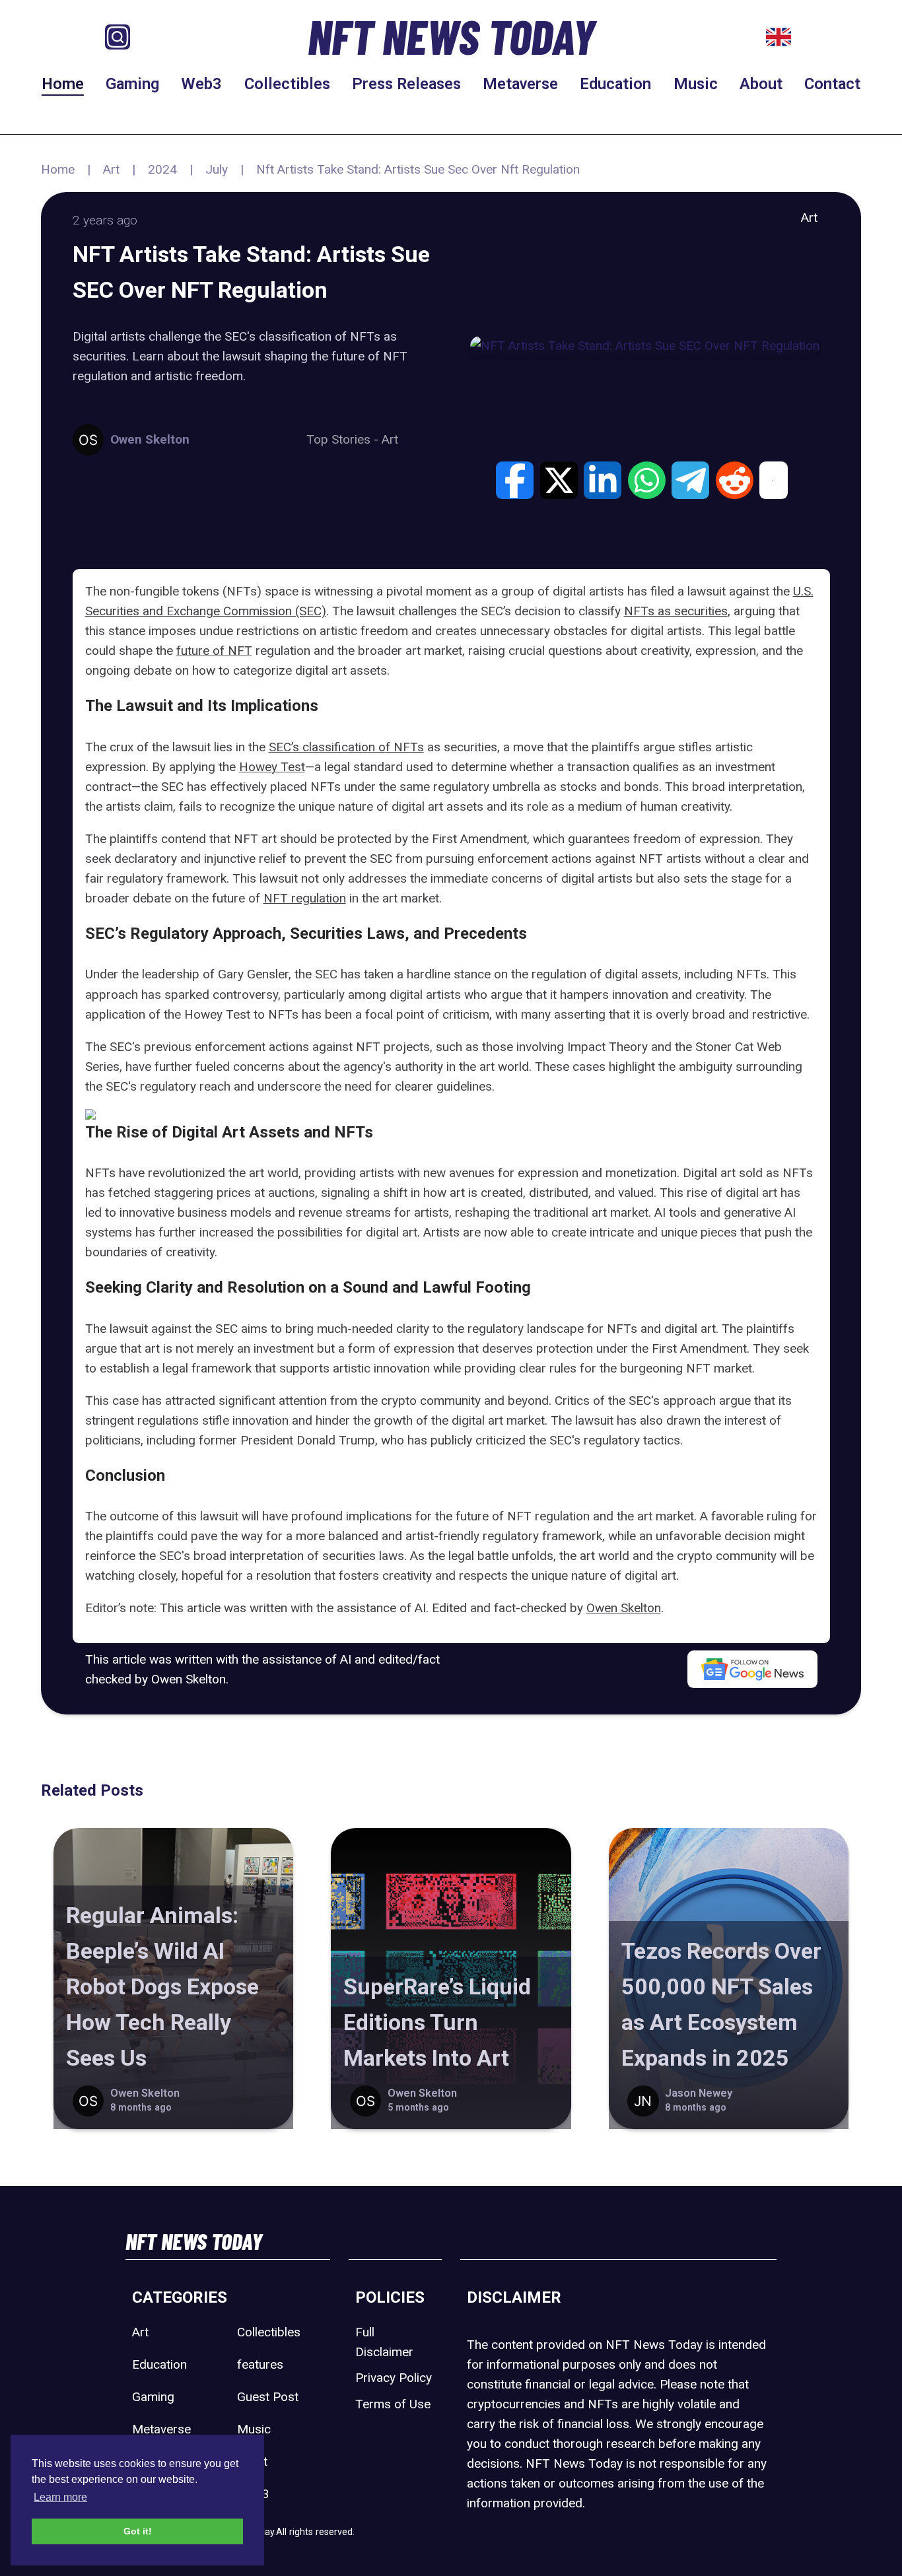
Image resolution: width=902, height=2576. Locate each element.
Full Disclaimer (384, 2342)
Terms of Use (393, 2404)
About (761, 84)
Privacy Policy (394, 2378)
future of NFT (214, 651)
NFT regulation (305, 898)
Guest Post (268, 2397)
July (217, 169)
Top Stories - (344, 439)
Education (615, 84)
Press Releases (406, 84)
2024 (162, 169)
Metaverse (520, 84)
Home (63, 84)
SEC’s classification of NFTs (346, 747)
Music (696, 84)
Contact (832, 84)
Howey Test (272, 767)
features (260, 2364)
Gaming (132, 84)
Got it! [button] (138, 2531)
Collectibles (287, 84)
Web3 (201, 84)
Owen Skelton (624, 1608)
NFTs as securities (676, 611)
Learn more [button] (60, 2497)
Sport (252, 2461)
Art (111, 169)
